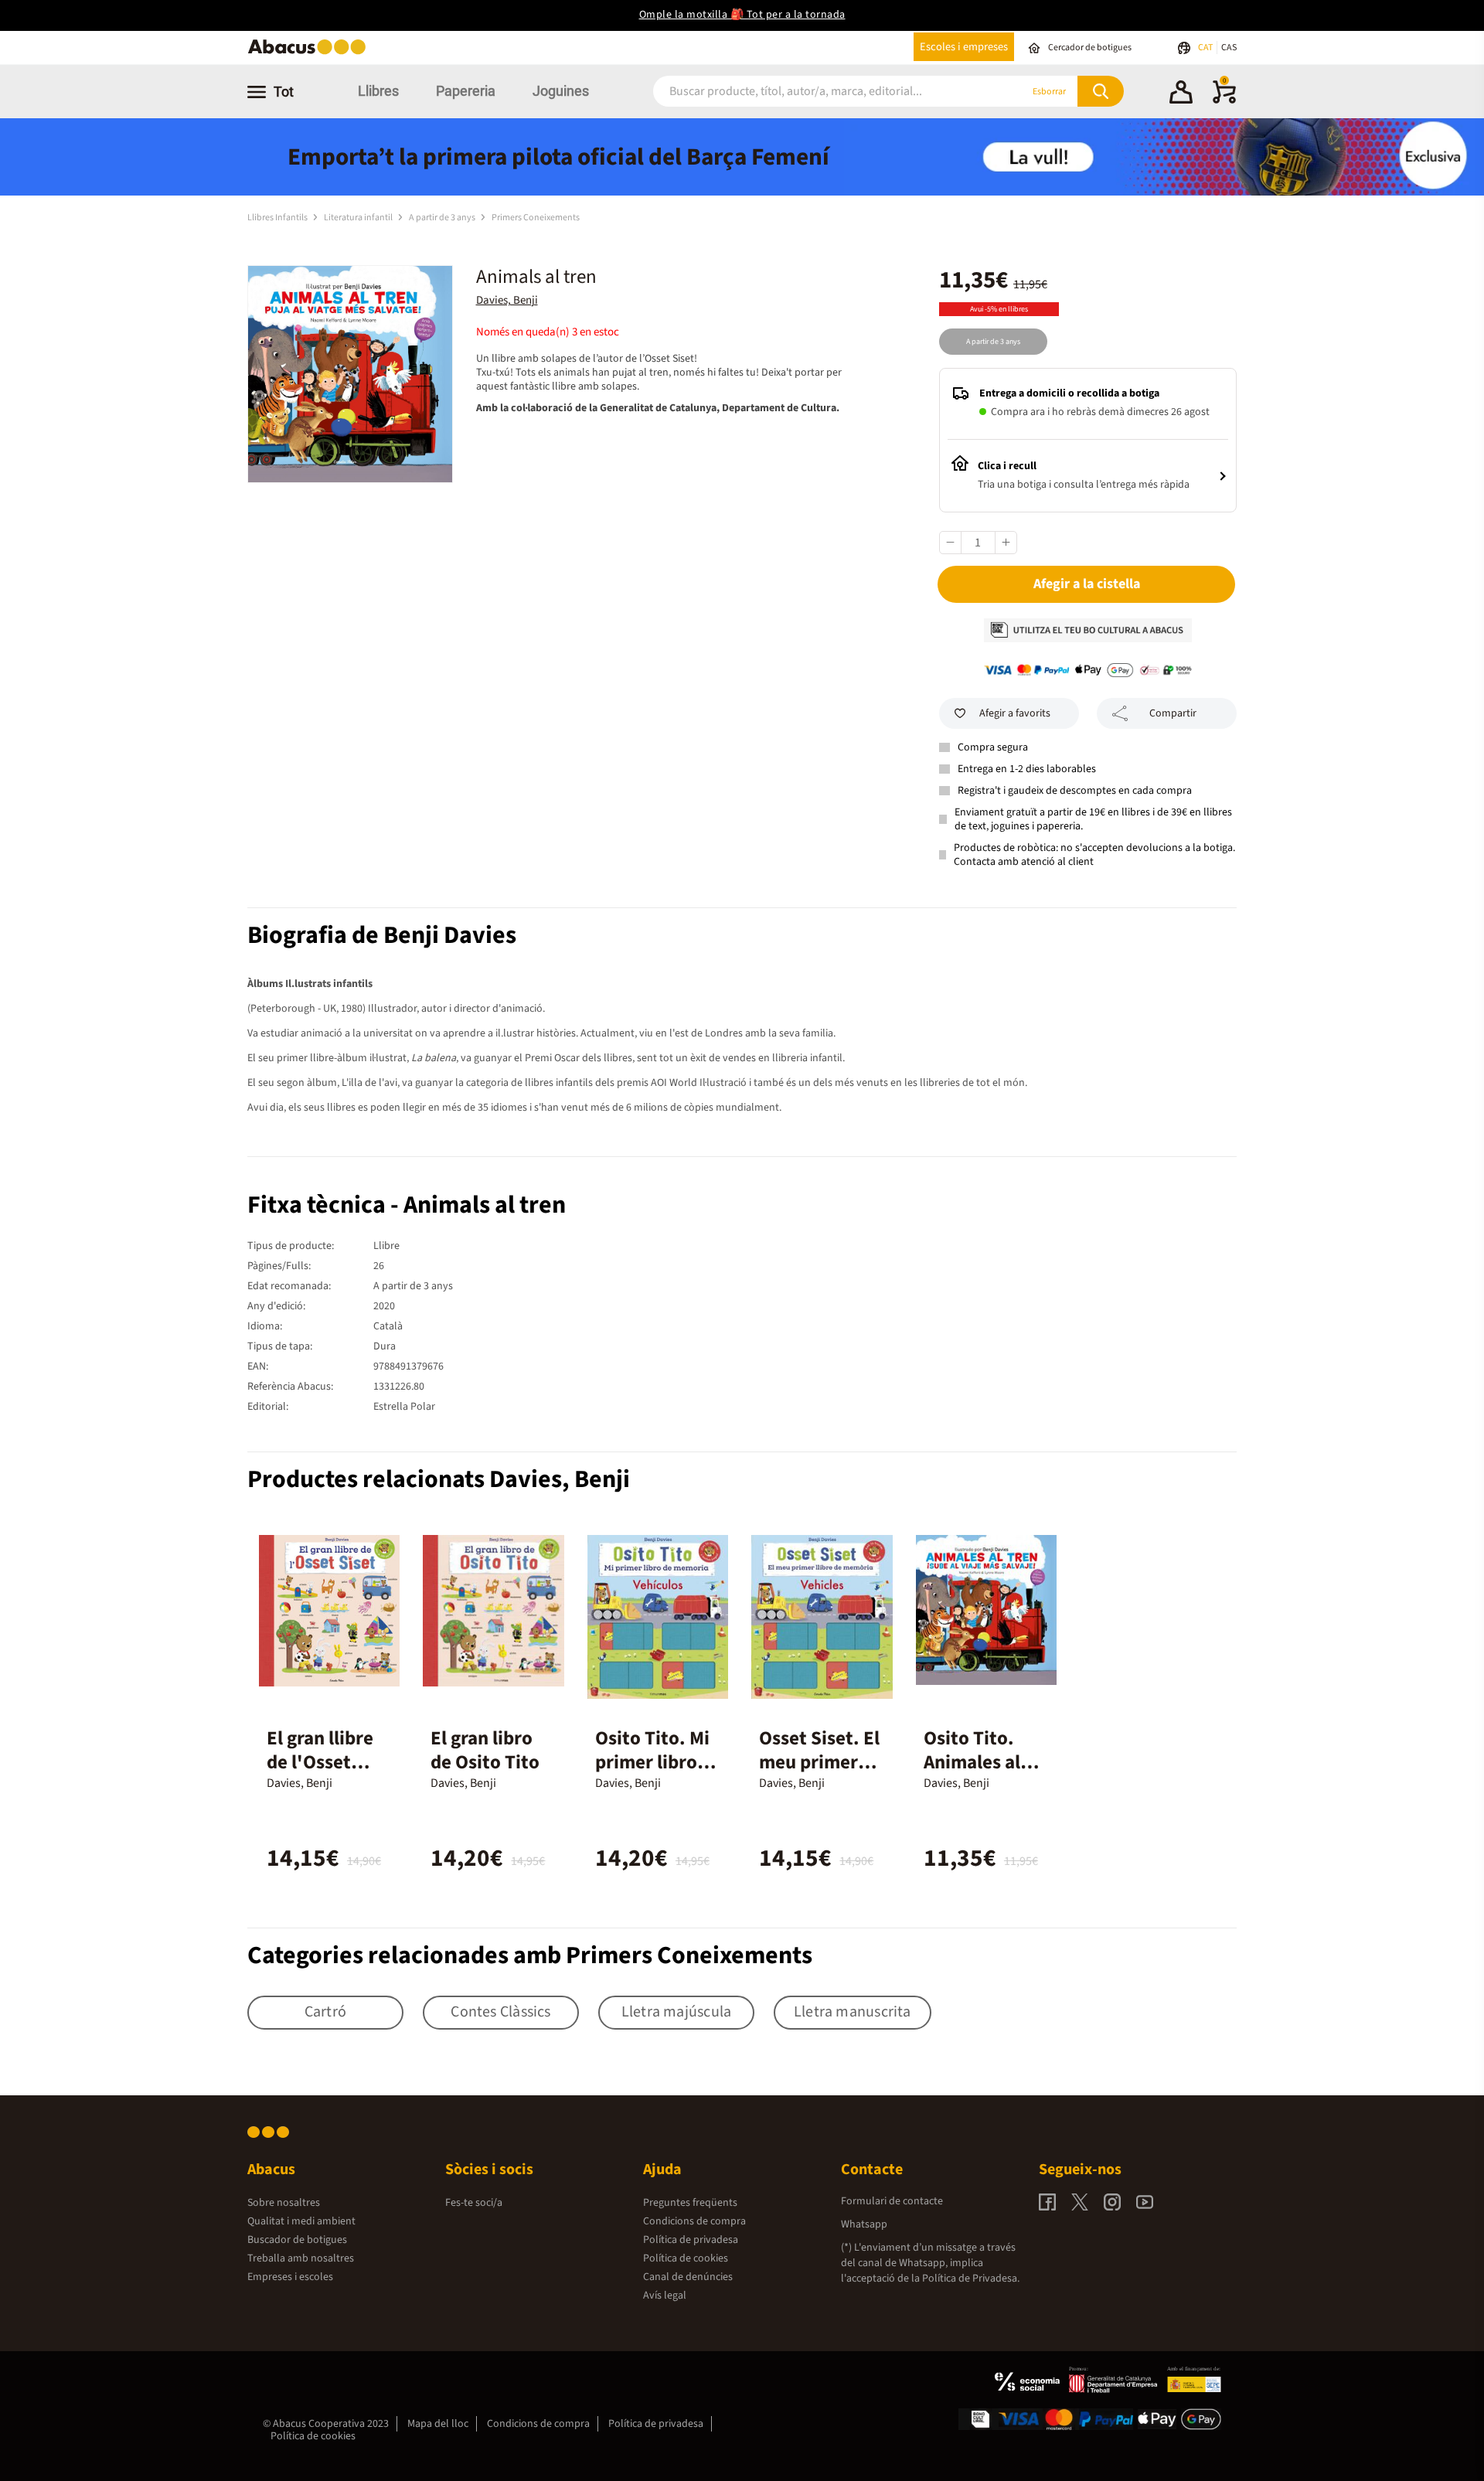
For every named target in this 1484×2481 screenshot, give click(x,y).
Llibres (378, 91)
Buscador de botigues (297, 2240)
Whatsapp (864, 2224)
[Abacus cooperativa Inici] (311, 53)
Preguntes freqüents (690, 2203)
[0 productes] (1224, 100)
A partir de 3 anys (443, 218)
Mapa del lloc (438, 2424)
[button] (1181, 94)
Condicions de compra (694, 2221)
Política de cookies (686, 2258)
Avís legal (665, 2296)
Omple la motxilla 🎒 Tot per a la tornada (742, 15)
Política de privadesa (691, 2240)
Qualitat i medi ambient (301, 2221)
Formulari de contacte (892, 2201)
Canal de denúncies (688, 2277)
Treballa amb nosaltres (301, 2258)
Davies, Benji (507, 300)
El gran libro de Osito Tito (485, 1750)
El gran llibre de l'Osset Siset (320, 1762)
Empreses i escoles (290, 2277)
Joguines (561, 91)
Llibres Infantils (278, 218)
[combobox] (819, 92)
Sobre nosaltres (284, 2203)
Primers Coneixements (536, 218)
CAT (1206, 48)
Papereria (466, 91)
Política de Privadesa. (971, 2279)
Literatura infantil (359, 218)
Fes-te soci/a (474, 2203)
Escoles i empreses (964, 47)
